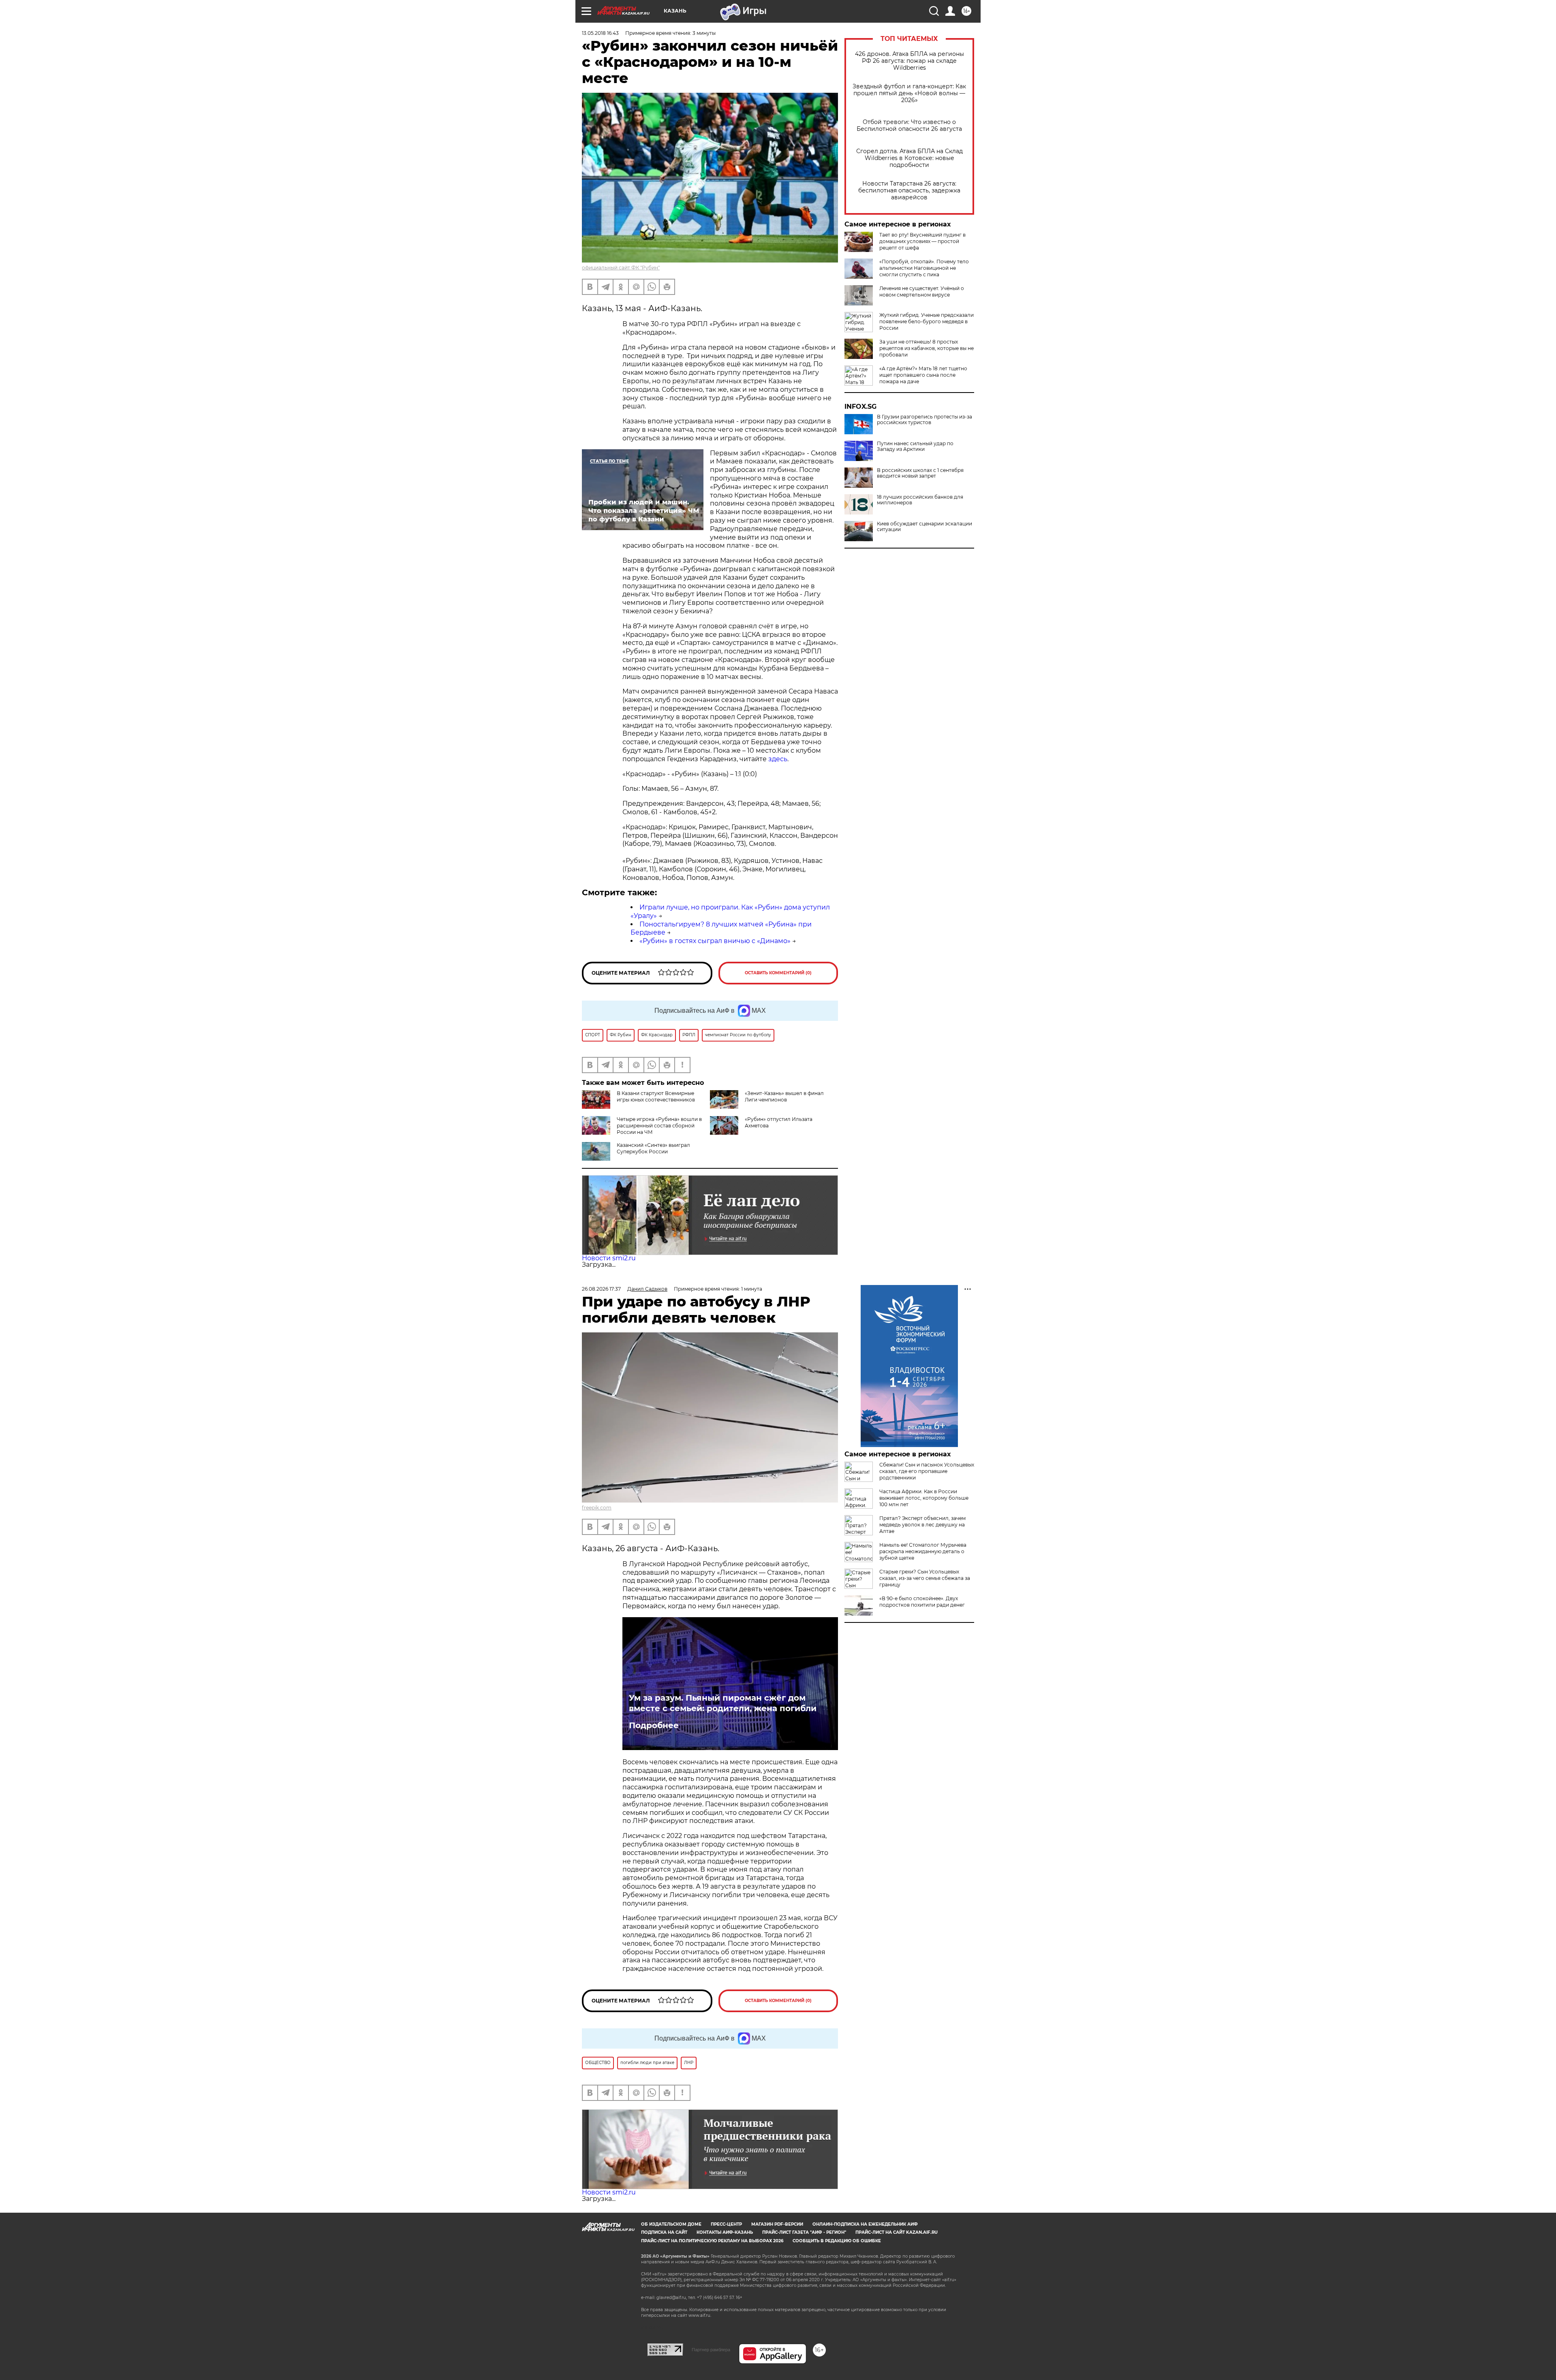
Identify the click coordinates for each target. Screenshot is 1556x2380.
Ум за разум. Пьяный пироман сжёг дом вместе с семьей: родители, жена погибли (723, 1703)
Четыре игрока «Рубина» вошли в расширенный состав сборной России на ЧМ (659, 1126)
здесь (778, 759)
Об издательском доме (671, 2224)
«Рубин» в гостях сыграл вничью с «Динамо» (715, 941)
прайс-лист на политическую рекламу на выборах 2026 (712, 2241)
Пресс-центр (726, 2224)
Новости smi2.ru (609, 1258)
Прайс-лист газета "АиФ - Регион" (804, 2232)
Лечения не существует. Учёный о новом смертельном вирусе (922, 291)
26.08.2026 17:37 (601, 1289)
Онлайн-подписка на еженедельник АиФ (865, 2224)
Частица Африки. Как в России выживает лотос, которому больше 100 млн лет (924, 1498)
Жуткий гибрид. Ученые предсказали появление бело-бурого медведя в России (927, 321)
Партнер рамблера (711, 2350)
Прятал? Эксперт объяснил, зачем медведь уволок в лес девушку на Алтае (922, 1525)
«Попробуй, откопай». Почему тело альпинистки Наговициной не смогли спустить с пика (924, 268)
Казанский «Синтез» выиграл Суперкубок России (653, 1148)
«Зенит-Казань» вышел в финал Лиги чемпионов (784, 1096)
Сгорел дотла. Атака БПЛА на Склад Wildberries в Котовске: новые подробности (909, 158)
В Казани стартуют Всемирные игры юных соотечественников (656, 1096)
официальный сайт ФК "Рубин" (621, 268)
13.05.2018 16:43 (600, 33)
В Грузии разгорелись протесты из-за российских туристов (924, 420)
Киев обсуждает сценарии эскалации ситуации (924, 527)
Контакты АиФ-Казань (725, 2232)
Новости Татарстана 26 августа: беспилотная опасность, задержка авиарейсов (909, 191)
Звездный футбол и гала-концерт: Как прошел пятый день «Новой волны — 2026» (909, 93)
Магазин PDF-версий (777, 2224)
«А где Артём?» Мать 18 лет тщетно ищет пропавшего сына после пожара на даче (923, 375)
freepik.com (597, 1508)
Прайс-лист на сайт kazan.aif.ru (897, 2232)
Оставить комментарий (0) (778, 973)
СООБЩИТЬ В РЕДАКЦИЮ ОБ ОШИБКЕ (837, 2241)
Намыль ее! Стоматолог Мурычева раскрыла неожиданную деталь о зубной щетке (923, 1551)
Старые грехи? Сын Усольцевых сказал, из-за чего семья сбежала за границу (925, 1578)
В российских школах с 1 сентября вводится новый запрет (920, 473)
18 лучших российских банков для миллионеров (920, 500)
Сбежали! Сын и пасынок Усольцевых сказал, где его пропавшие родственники (927, 1471)
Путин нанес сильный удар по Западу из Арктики (915, 446)
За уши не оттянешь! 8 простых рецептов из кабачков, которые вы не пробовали (927, 348)
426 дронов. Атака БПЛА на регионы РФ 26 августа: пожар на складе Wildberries (909, 61)
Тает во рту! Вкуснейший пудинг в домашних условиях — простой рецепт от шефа (922, 241)
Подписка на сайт (664, 2232)
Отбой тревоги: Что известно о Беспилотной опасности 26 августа (909, 126)
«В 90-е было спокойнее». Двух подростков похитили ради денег (922, 1602)
